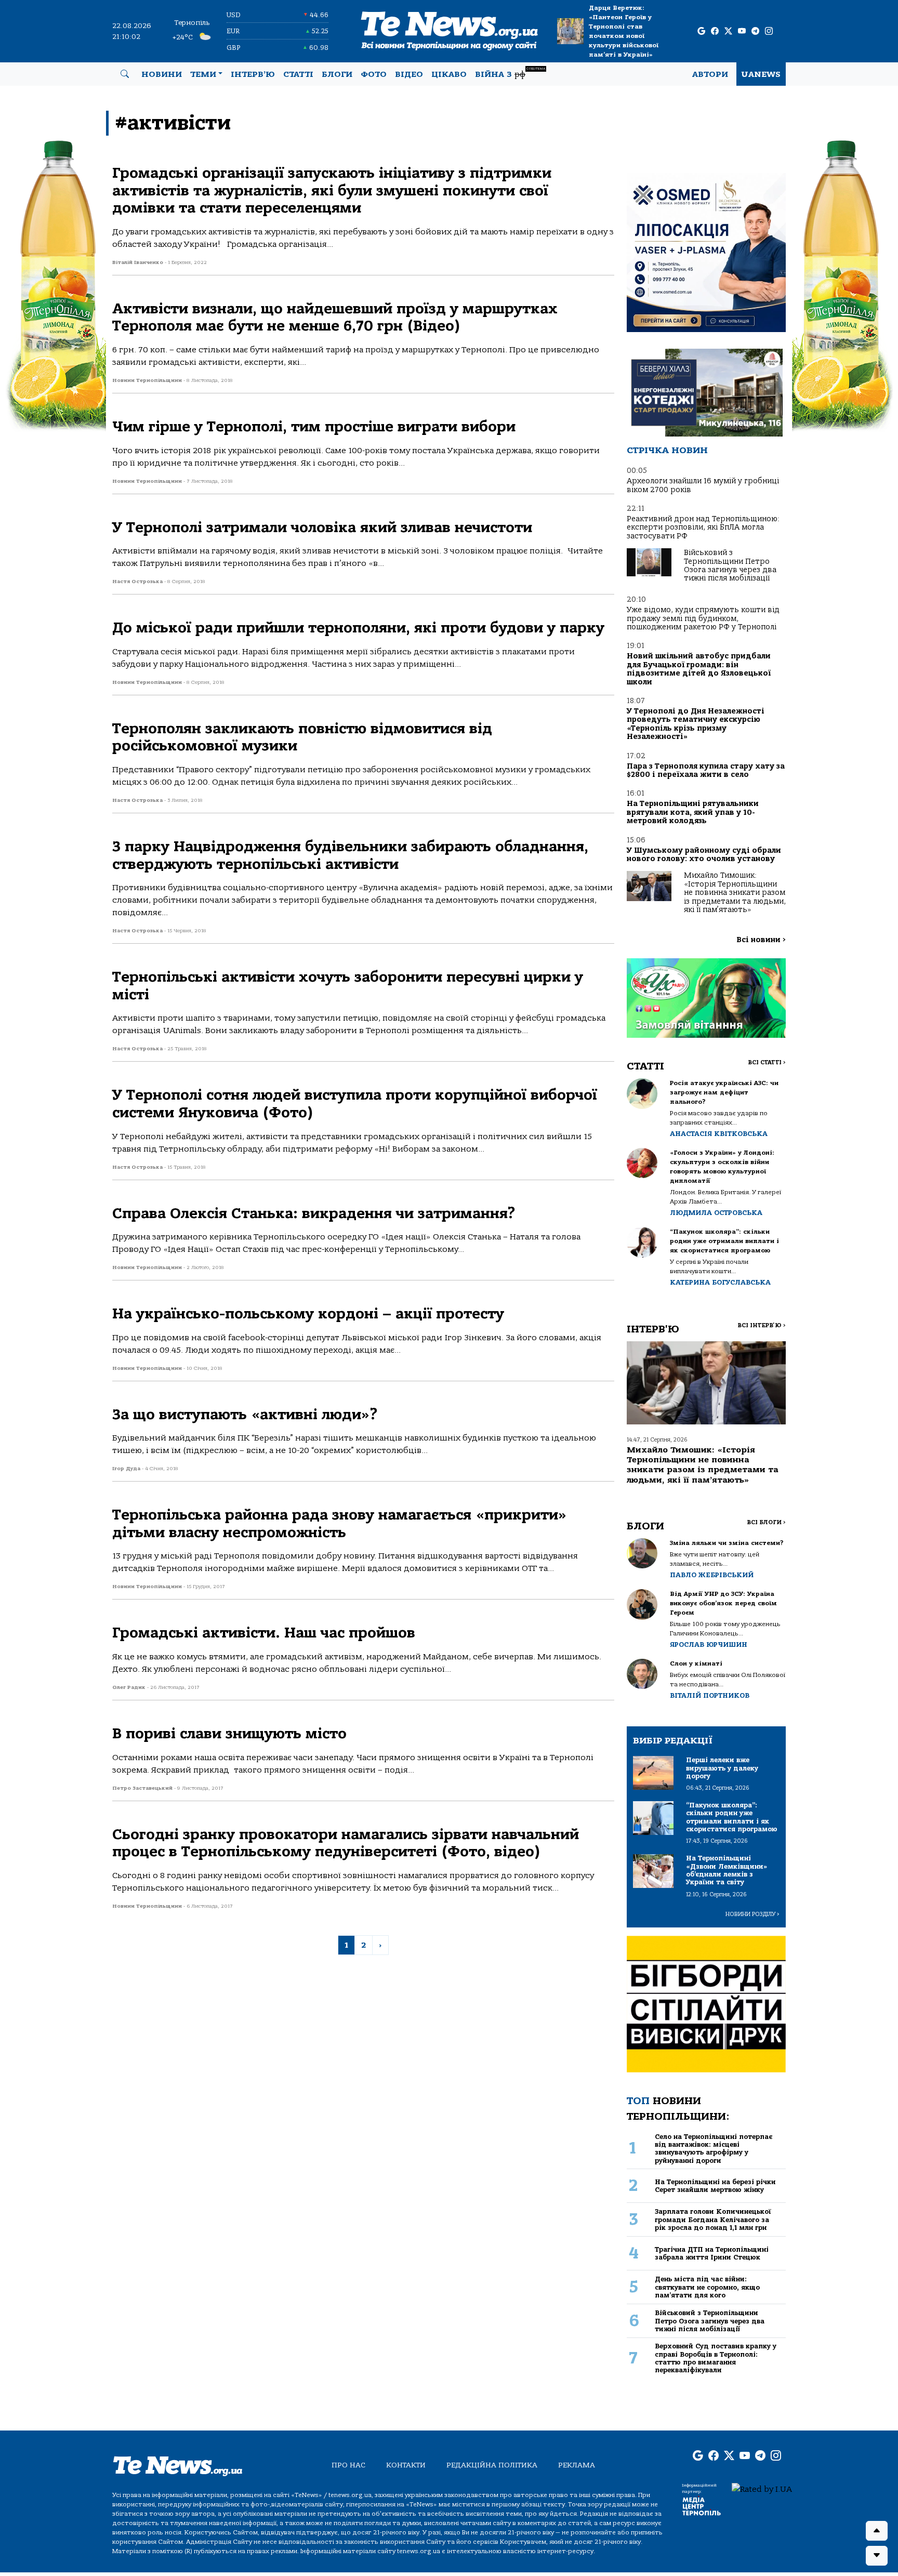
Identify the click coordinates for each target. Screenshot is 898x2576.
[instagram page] (769, 31)
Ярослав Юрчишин (709, 1644)
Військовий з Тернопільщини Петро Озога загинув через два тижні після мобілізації (730, 565)
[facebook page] (715, 31)
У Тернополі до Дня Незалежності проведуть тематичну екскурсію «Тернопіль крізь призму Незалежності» (696, 724)
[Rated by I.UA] (762, 2489)
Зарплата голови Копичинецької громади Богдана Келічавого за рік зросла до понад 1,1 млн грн (713, 2220)
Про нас (348, 2465)
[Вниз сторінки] (877, 2556)
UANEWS (761, 74)
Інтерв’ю (253, 74)
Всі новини (761, 940)
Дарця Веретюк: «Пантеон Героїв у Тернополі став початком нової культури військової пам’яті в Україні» (624, 31)
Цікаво (449, 74)
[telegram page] (755, 31)
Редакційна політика (492, 2465)
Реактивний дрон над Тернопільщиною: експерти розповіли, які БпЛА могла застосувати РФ (703, 527)
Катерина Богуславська (720, 1282)
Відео (409, 74)
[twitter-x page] (728, 31)
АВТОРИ (710, 74)
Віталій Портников (710, 1695)
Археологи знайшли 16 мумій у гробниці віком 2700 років (703, 485)
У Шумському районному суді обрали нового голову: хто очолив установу (704, 855)
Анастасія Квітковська (719, 1134)
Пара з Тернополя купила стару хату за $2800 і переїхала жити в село (706, 770)
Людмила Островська (716, 1213)
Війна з (510, 73)
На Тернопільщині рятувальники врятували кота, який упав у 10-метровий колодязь (693, 812)
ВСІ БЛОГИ (766, 1522)
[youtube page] (742, 31)
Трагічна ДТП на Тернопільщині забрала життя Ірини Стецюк (712, 2253)
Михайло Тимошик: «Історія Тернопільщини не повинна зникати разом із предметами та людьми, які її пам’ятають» (735, 893)
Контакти (406, 2465)
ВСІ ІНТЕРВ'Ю (762, 1325)
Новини (162, 74)
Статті (298, 74)
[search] (125, 74)
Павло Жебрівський (712, 1575)
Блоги (337, 74)
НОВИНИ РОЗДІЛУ (752, 1914)
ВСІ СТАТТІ (767, 1062)
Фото (374, 74)
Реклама (577, 2465)
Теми (203, 74)
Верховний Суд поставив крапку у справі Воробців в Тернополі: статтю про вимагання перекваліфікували (716, 2358)
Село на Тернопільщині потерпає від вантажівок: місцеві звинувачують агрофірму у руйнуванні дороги (714, 2149)
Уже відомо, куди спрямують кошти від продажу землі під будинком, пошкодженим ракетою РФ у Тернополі (703, 618)
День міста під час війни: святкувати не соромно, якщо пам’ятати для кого (707, 2287)
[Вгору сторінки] (877, 2531)
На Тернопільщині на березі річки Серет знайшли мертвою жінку (715, 2186)
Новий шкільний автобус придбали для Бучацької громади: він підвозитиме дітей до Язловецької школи (699, 669)
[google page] (701, 31)
